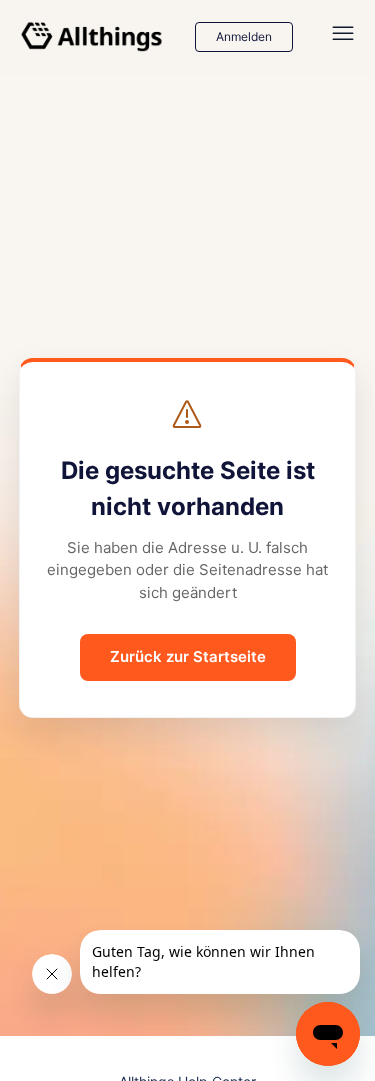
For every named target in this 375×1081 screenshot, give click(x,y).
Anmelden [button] (244, 36)
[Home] (92, 37)
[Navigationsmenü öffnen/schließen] (343, 37)
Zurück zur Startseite (188, 656)
